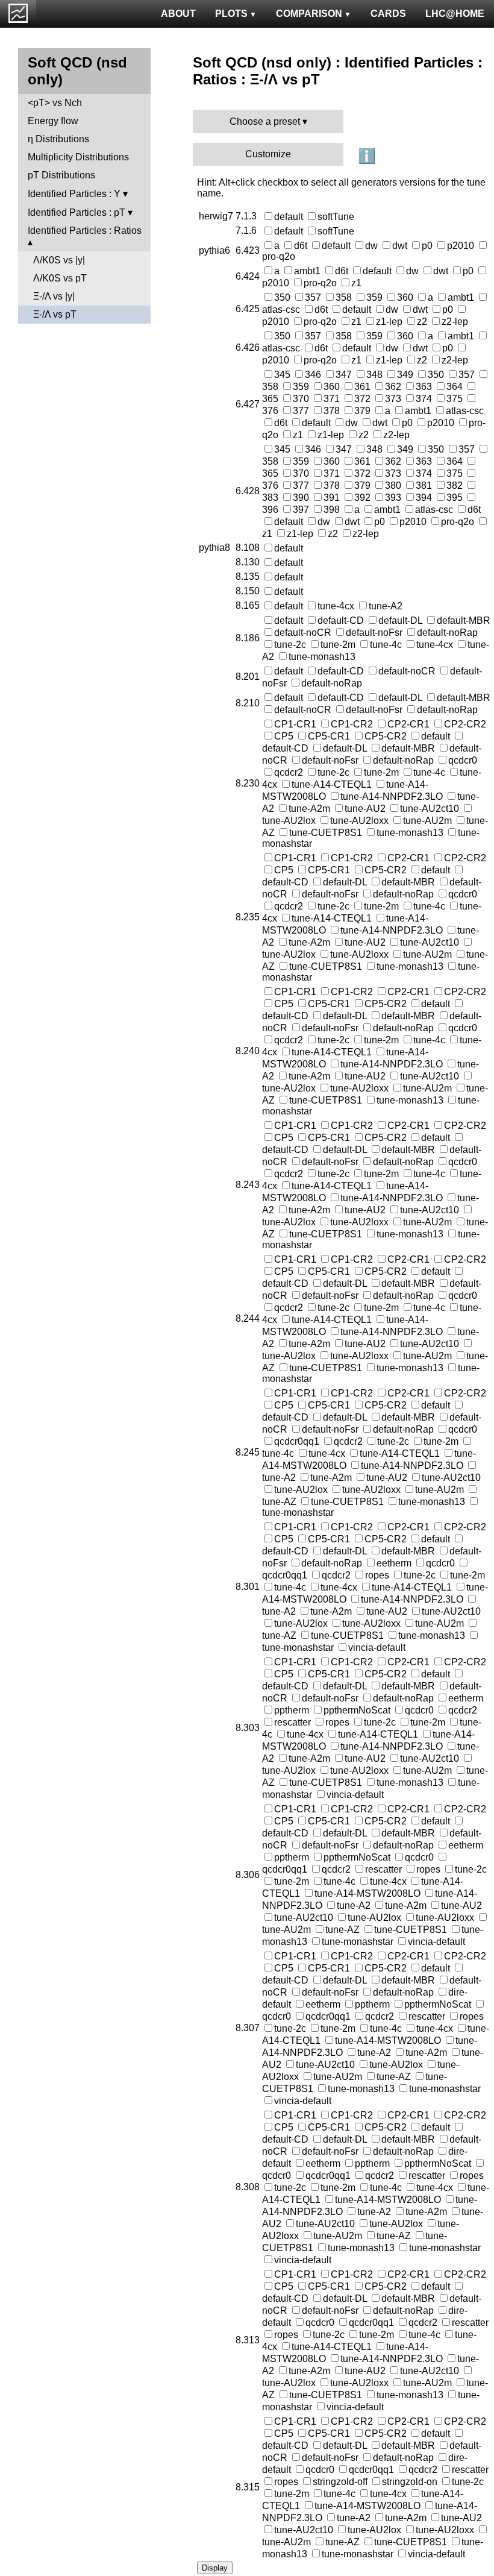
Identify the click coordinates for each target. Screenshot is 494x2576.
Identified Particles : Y (74, 194)
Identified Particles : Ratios (85, 231)
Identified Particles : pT (77, 212)
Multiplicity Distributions (78, 157)
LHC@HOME (455, 14)
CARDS (388, 14)
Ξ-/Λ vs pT (55, 314)
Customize (268, 154)
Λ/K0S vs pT (60, 278)
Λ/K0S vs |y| (59, 260)
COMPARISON (309, 14)
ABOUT (178, 14)
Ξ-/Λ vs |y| (54, 296)
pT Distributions (61, 175)
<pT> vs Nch (55, 103)
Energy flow (53, 121)
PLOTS (231, 14)
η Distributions (58, 139)
